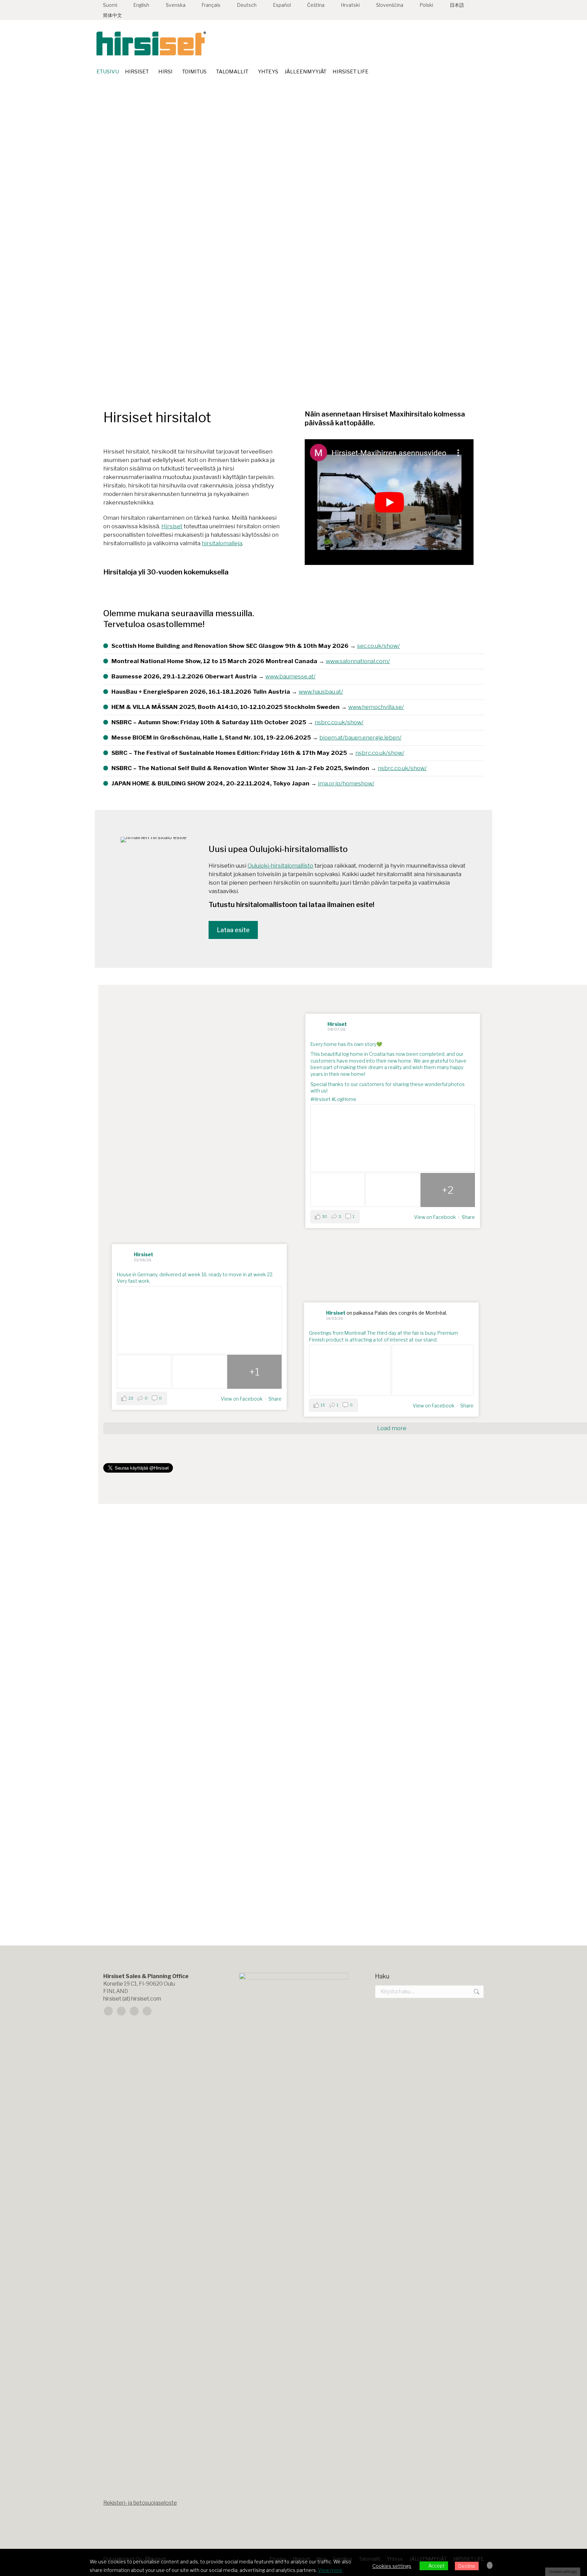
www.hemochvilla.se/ (376, 707)
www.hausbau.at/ (321, 692)
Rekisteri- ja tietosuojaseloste (140, 2503)
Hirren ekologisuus (531, 1666)
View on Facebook (435, 1217)
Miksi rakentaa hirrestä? (146, 1666)
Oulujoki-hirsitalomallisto (280, 866)
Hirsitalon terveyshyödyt (147, 1869)
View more (330, 2570)
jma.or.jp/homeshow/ (346, 783)
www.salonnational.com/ (358, 661)
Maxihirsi (316, 1869)
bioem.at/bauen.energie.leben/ (360, 738)
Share (468, 1217)
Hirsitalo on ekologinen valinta (353, 1666)
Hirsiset (172, 526)
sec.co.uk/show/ (378, 646)
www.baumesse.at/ (290, 676)
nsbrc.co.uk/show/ (339, 722)
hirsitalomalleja (222, 543)
